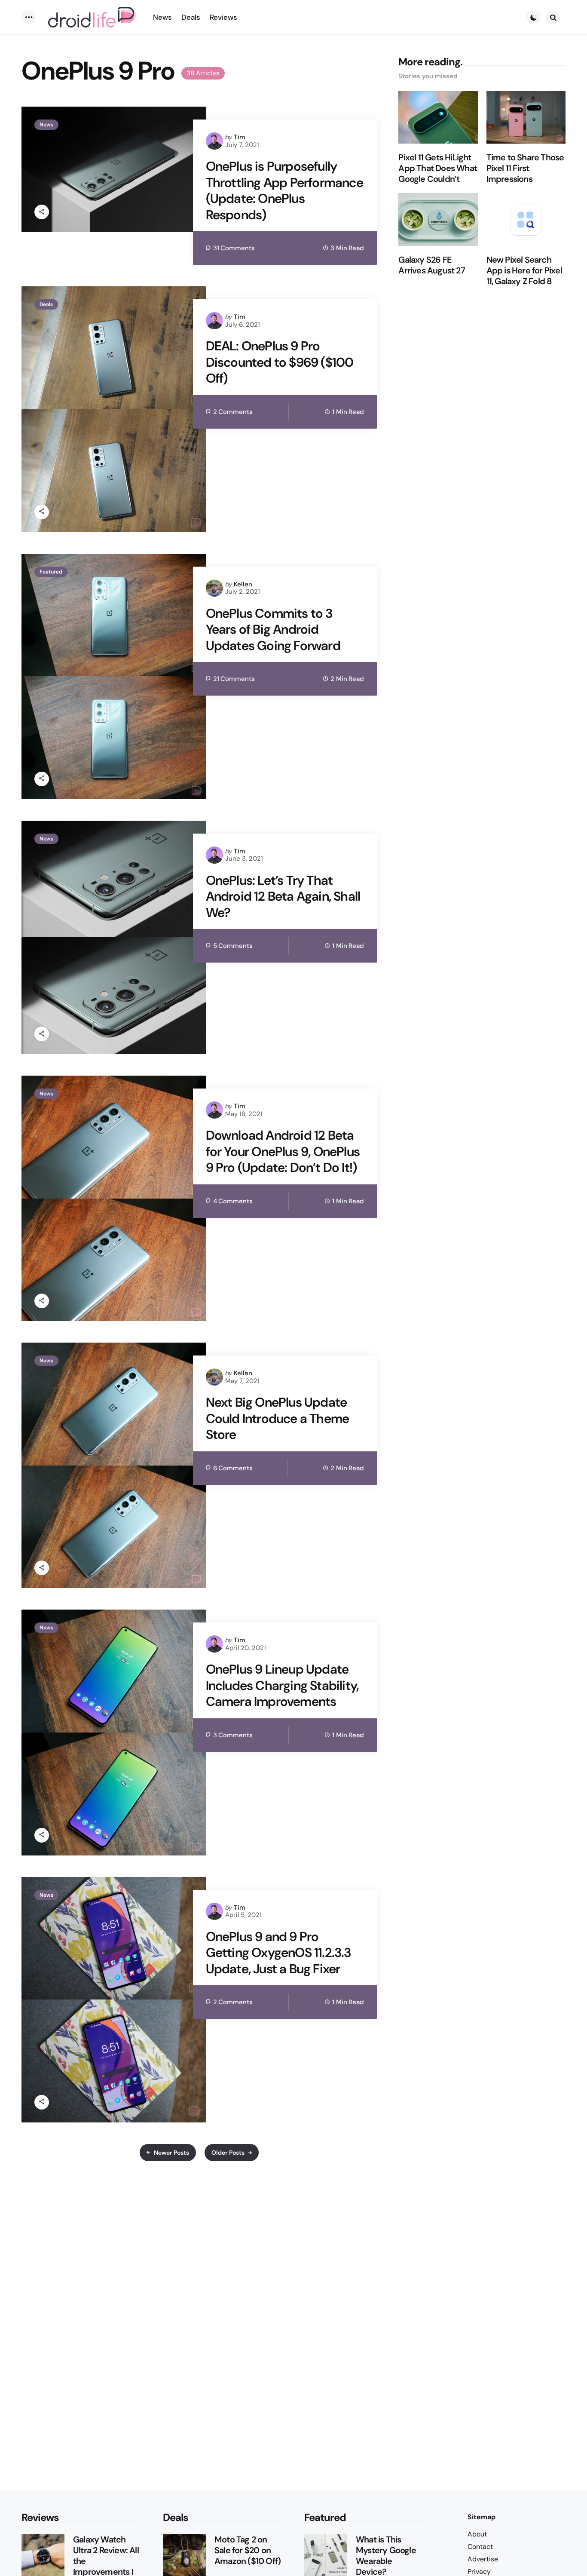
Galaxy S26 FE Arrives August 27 (431, 265)
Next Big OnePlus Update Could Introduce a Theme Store (278, 1418)
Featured (51, 572)
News (46, 125)
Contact (480, 2547)
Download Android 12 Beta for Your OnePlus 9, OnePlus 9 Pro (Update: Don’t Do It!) (283, 1152)
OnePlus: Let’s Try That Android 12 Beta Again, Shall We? (283, 897)
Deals (46, 304)
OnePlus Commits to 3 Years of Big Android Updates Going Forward (273, 630)
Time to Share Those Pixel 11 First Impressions (525, 168)
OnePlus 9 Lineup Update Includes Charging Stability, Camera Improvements (282, 1685)
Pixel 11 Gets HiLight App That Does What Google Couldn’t (438, 168)
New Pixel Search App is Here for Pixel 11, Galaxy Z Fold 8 (524, 271)
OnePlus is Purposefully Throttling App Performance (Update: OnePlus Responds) (284, 190)
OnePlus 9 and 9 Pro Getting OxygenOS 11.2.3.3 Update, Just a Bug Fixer (278, 1953)
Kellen (243, 584)
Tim (240, 137)
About (477, 2534)
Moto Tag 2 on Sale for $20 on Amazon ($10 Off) (248, 2550)
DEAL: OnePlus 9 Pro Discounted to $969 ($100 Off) (280, 362)
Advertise (483, 2559)
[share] (42, 212)
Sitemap (482, 2517)
